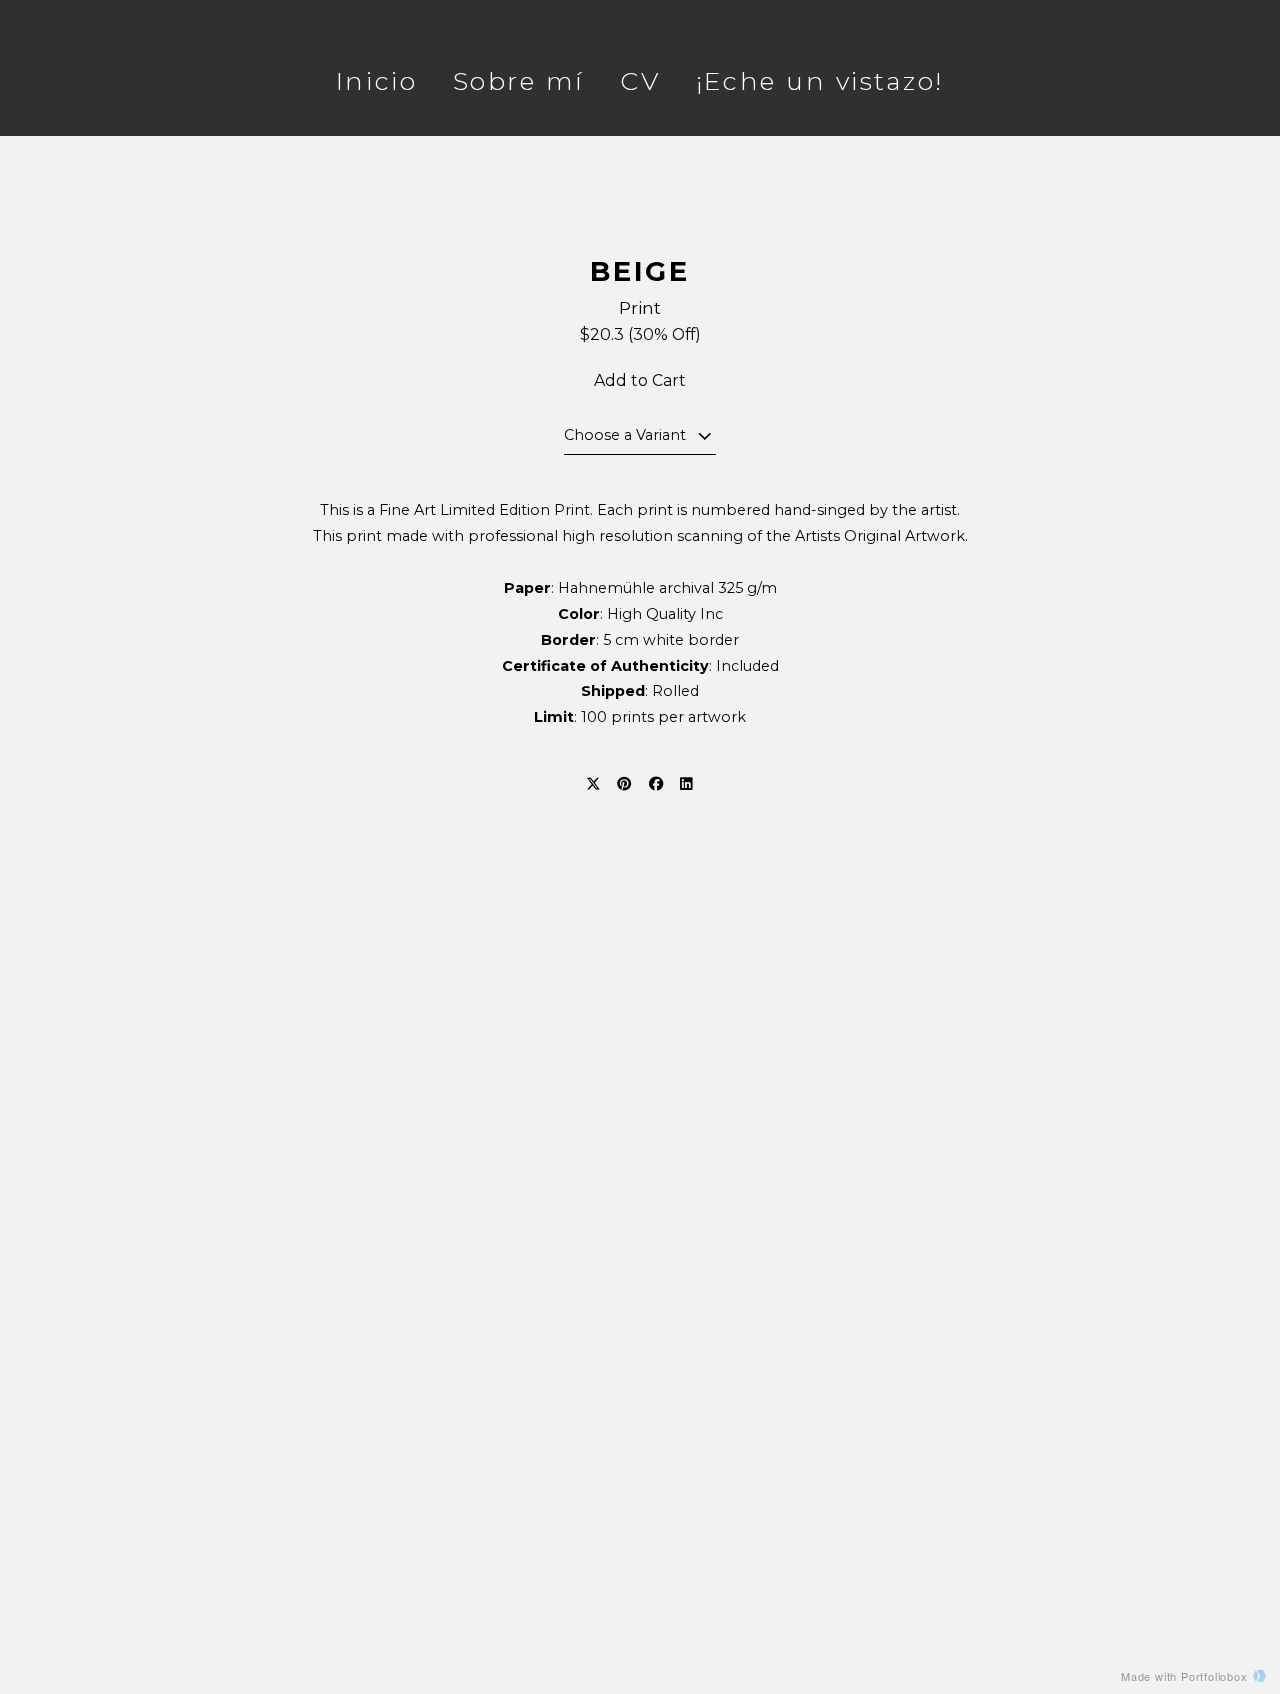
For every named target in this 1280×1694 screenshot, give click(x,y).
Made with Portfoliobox (1184, 1676)
